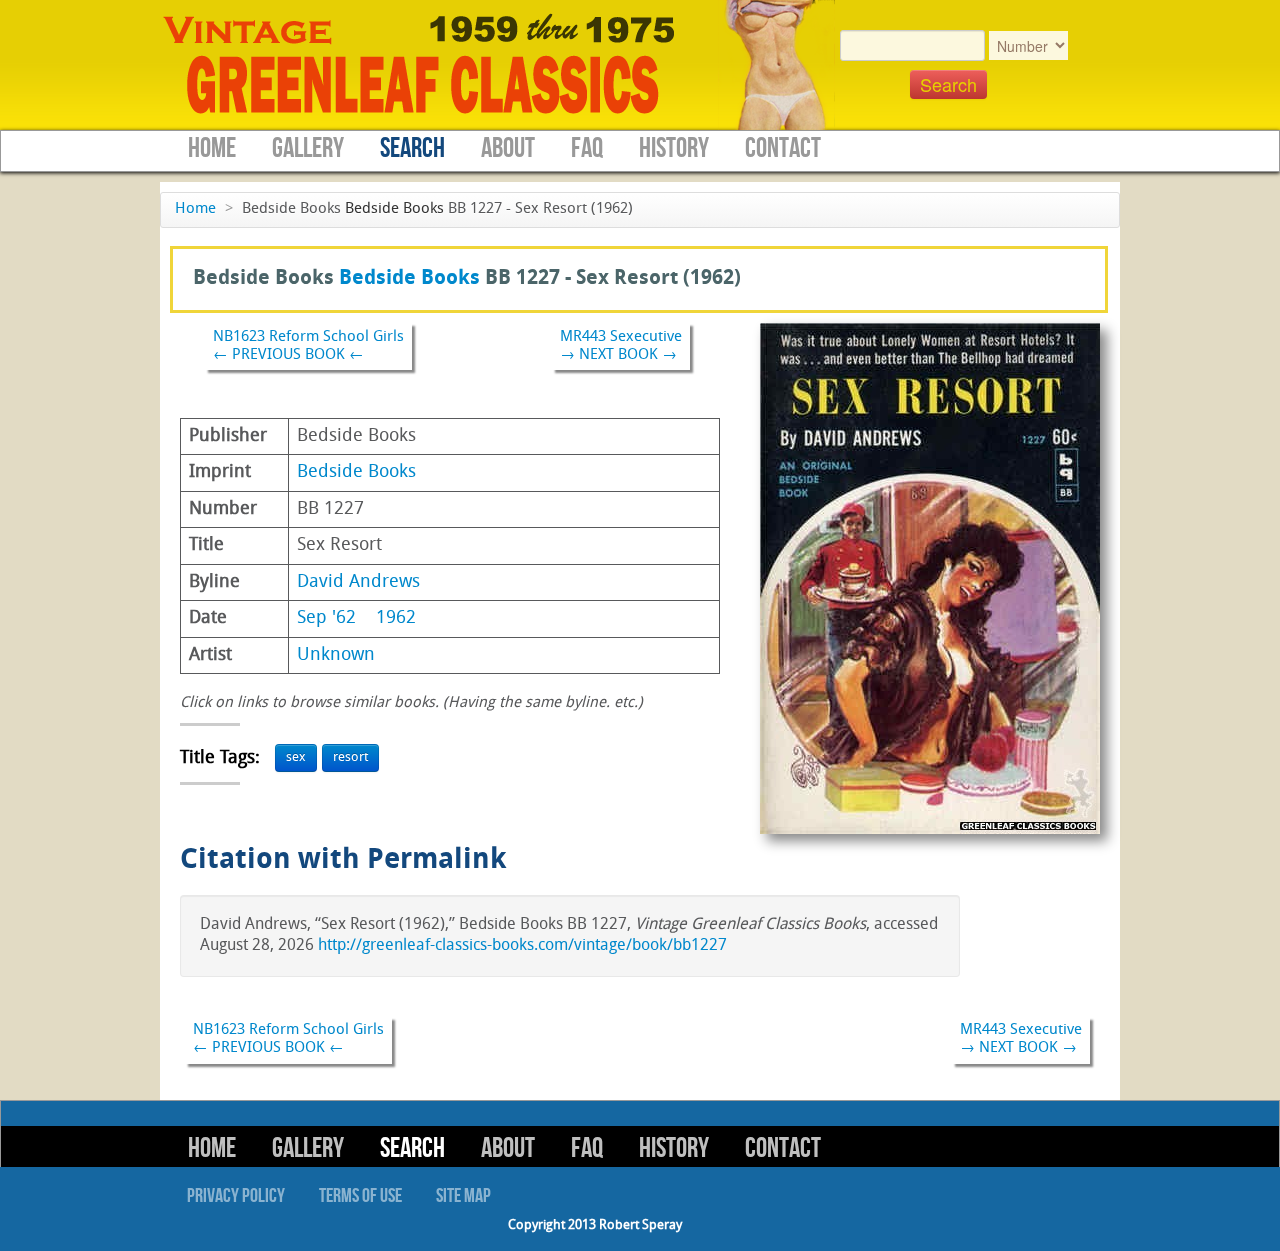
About (508, 148)
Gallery (308, 148)
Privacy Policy (236, 1196)
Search (412, 148)
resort (350, 757)
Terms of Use (360, 1196)
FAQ (587, 148)
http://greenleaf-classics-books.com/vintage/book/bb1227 (522, 946)
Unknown (336, 655)
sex (296, 757)
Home (212, 148)
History (674, 148)
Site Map (463, 1196)
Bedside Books (394, 209)
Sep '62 (326, 618)
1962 (396, 618)
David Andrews (358, 582)
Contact (783, 148)
